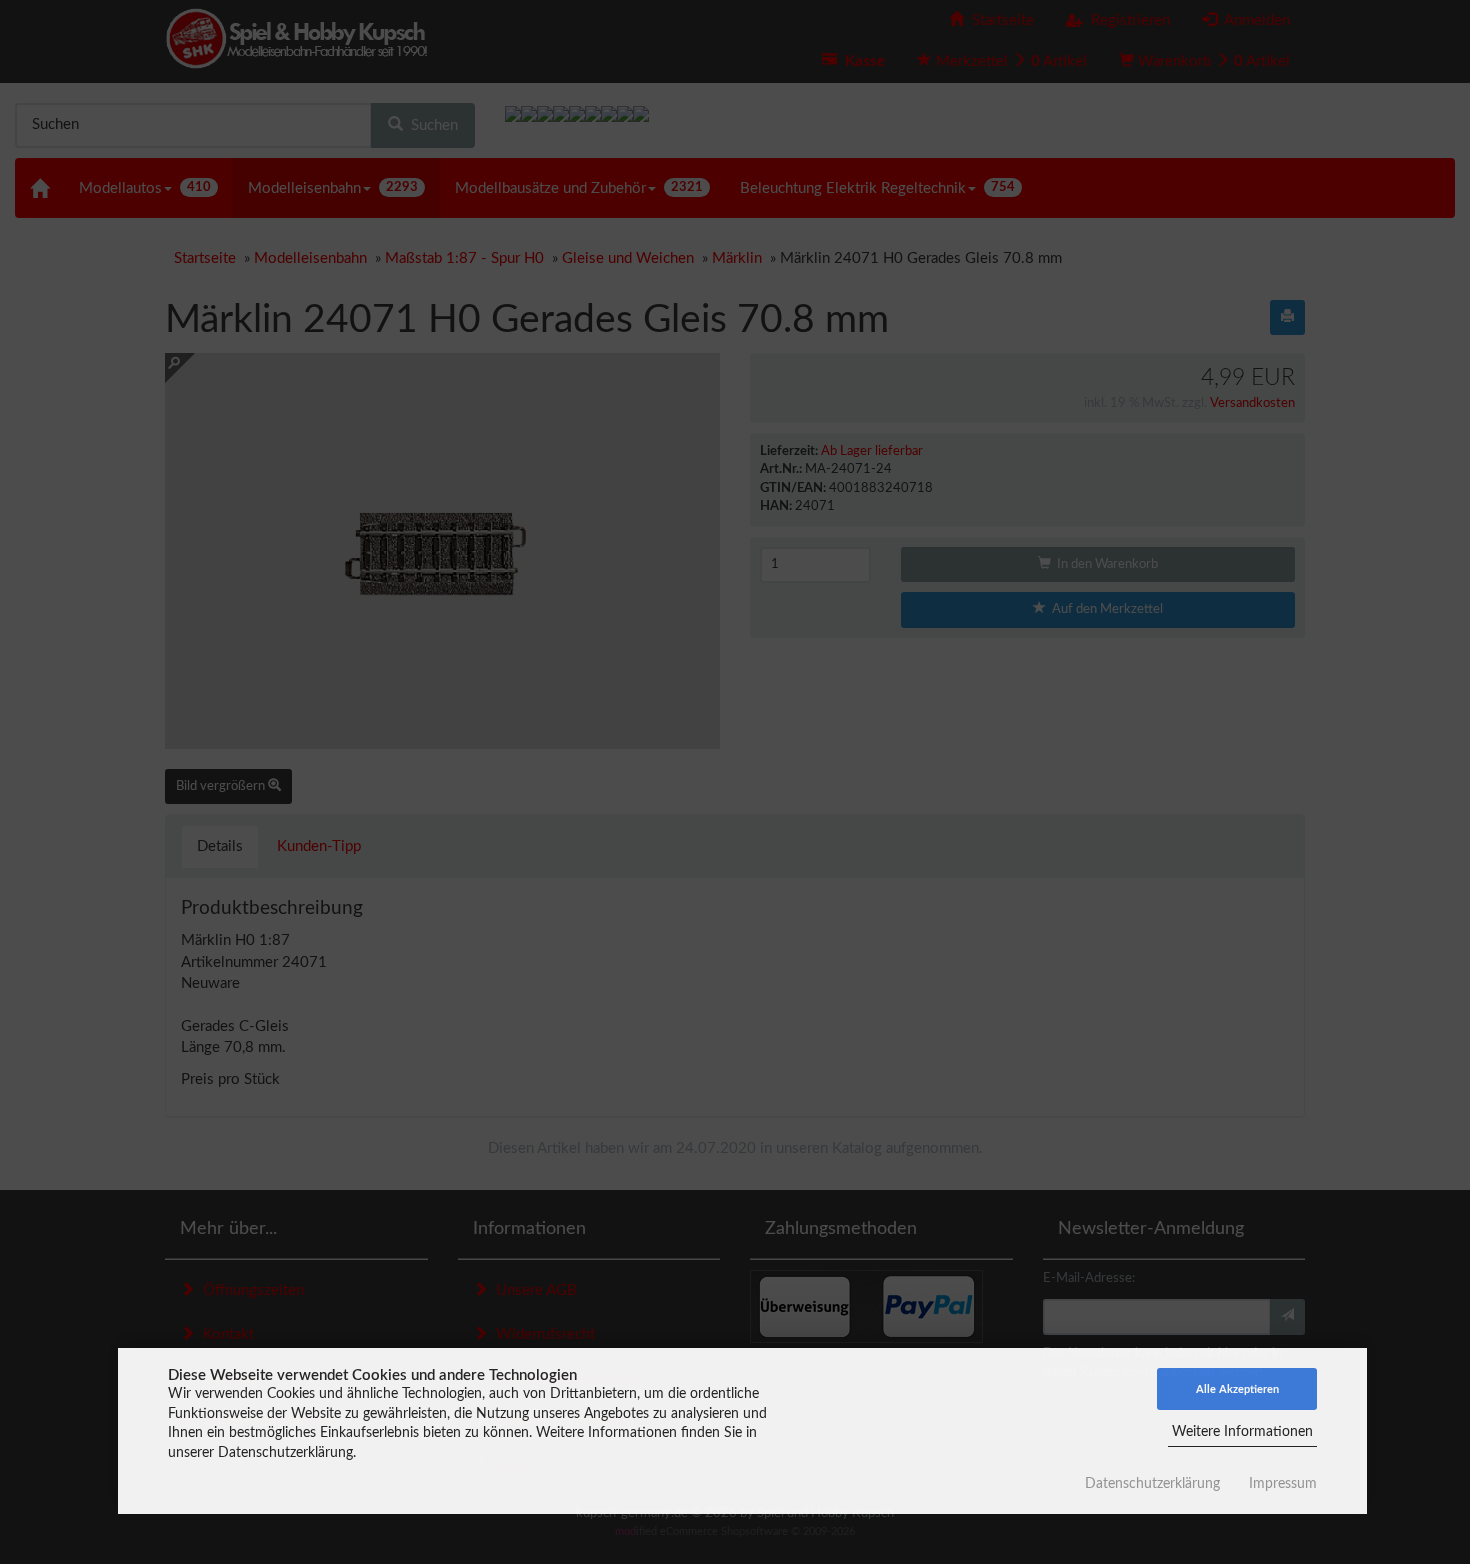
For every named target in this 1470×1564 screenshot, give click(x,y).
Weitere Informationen (1242, 1432)
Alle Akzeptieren (1237, 1389)
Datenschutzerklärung (1152, 1484)
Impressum (1283, 1484)
